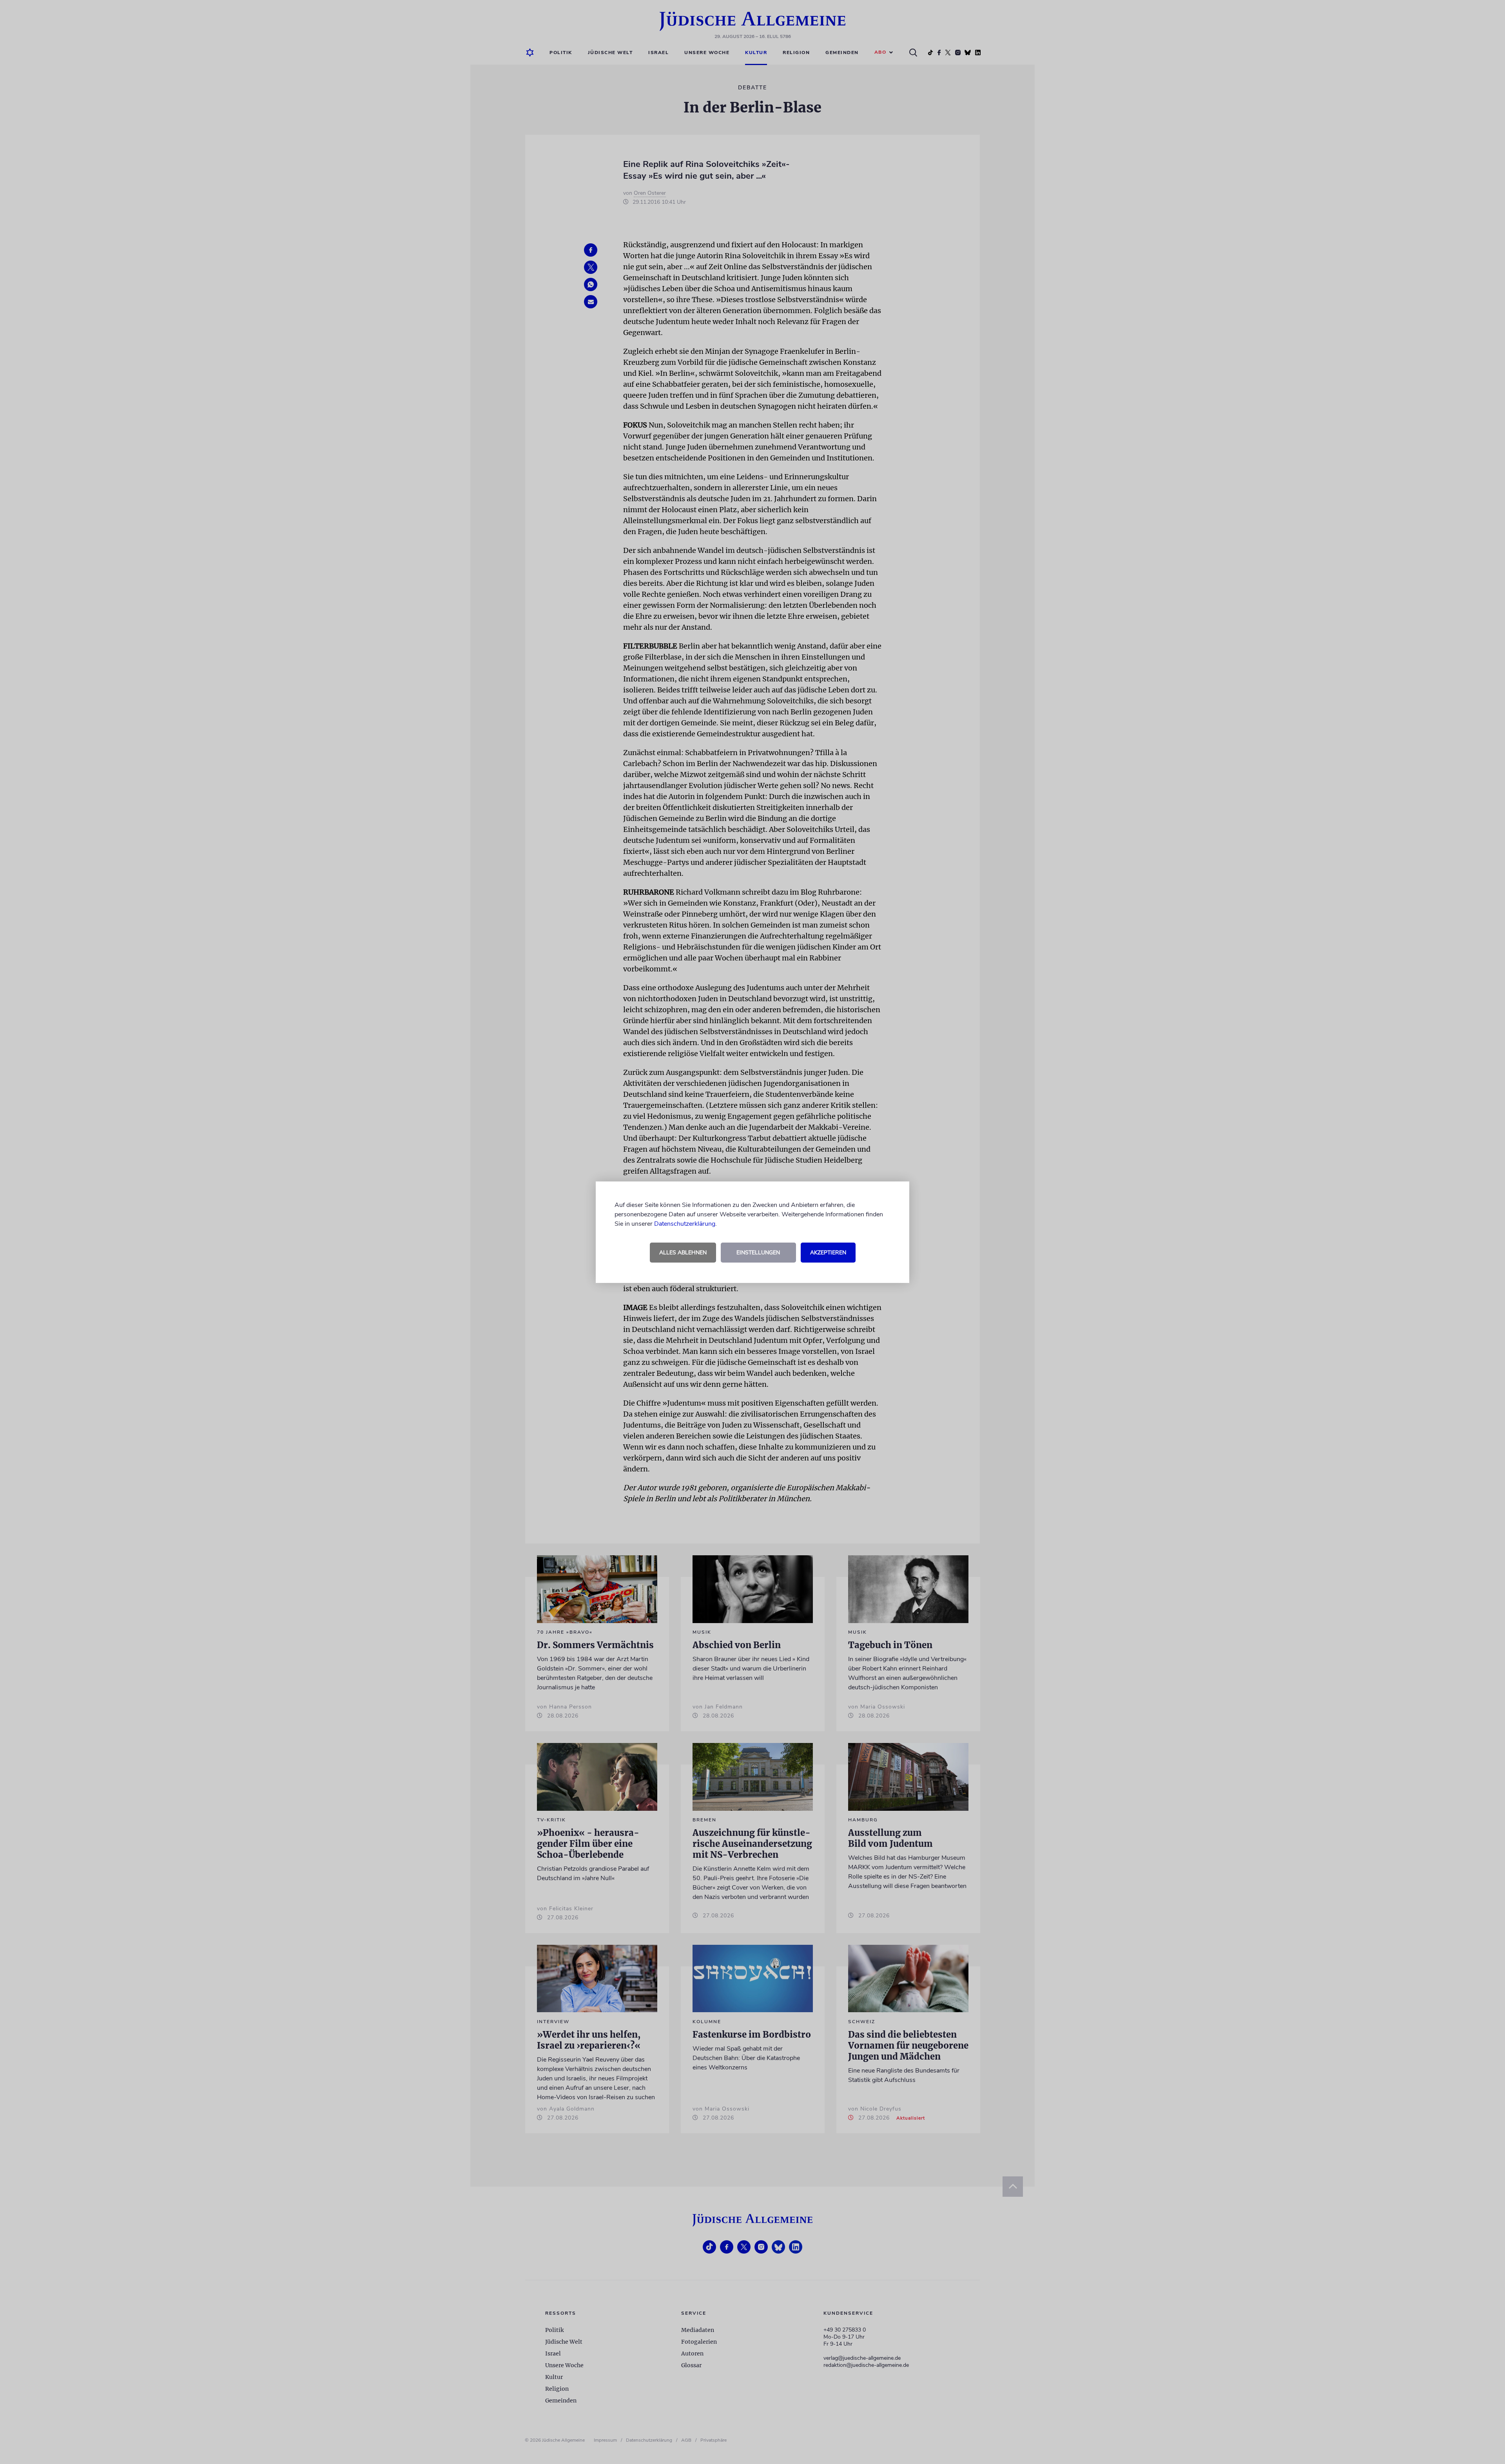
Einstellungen (758, 1253)
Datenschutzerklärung (685, 1224)
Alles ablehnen (683, 1253)
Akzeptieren (828, 1253)
